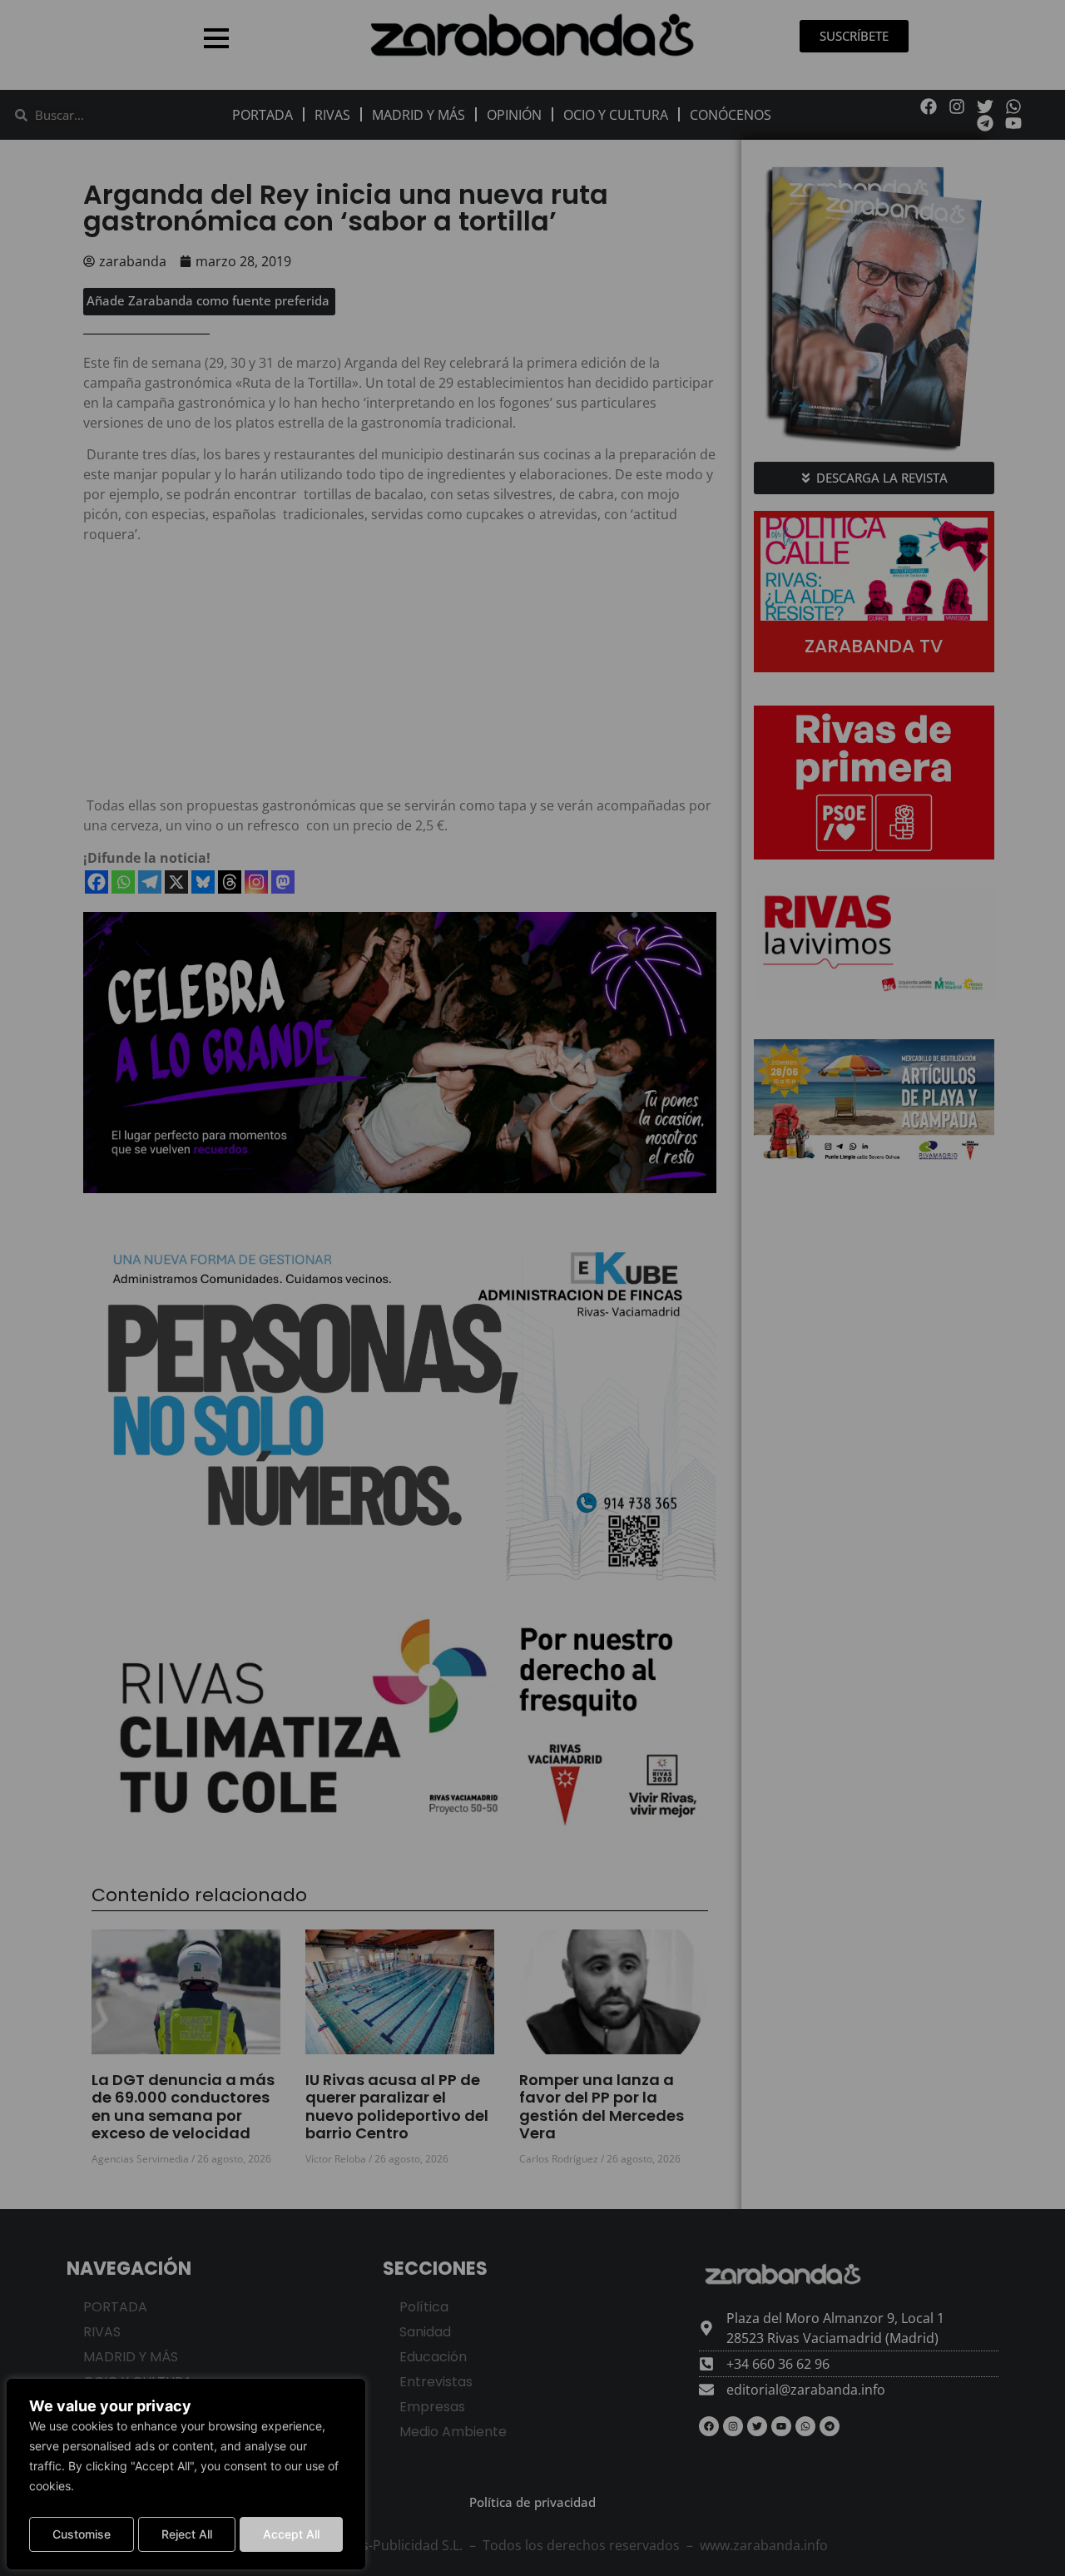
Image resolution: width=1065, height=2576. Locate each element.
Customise (82, 2534)
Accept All (291, 2534)
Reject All (187, 2534)
